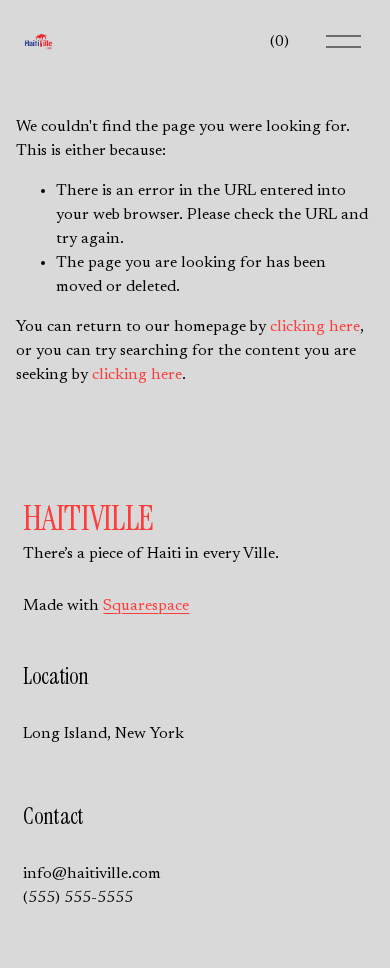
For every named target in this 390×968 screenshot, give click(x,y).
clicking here (315, 327)
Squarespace (146, 606)
